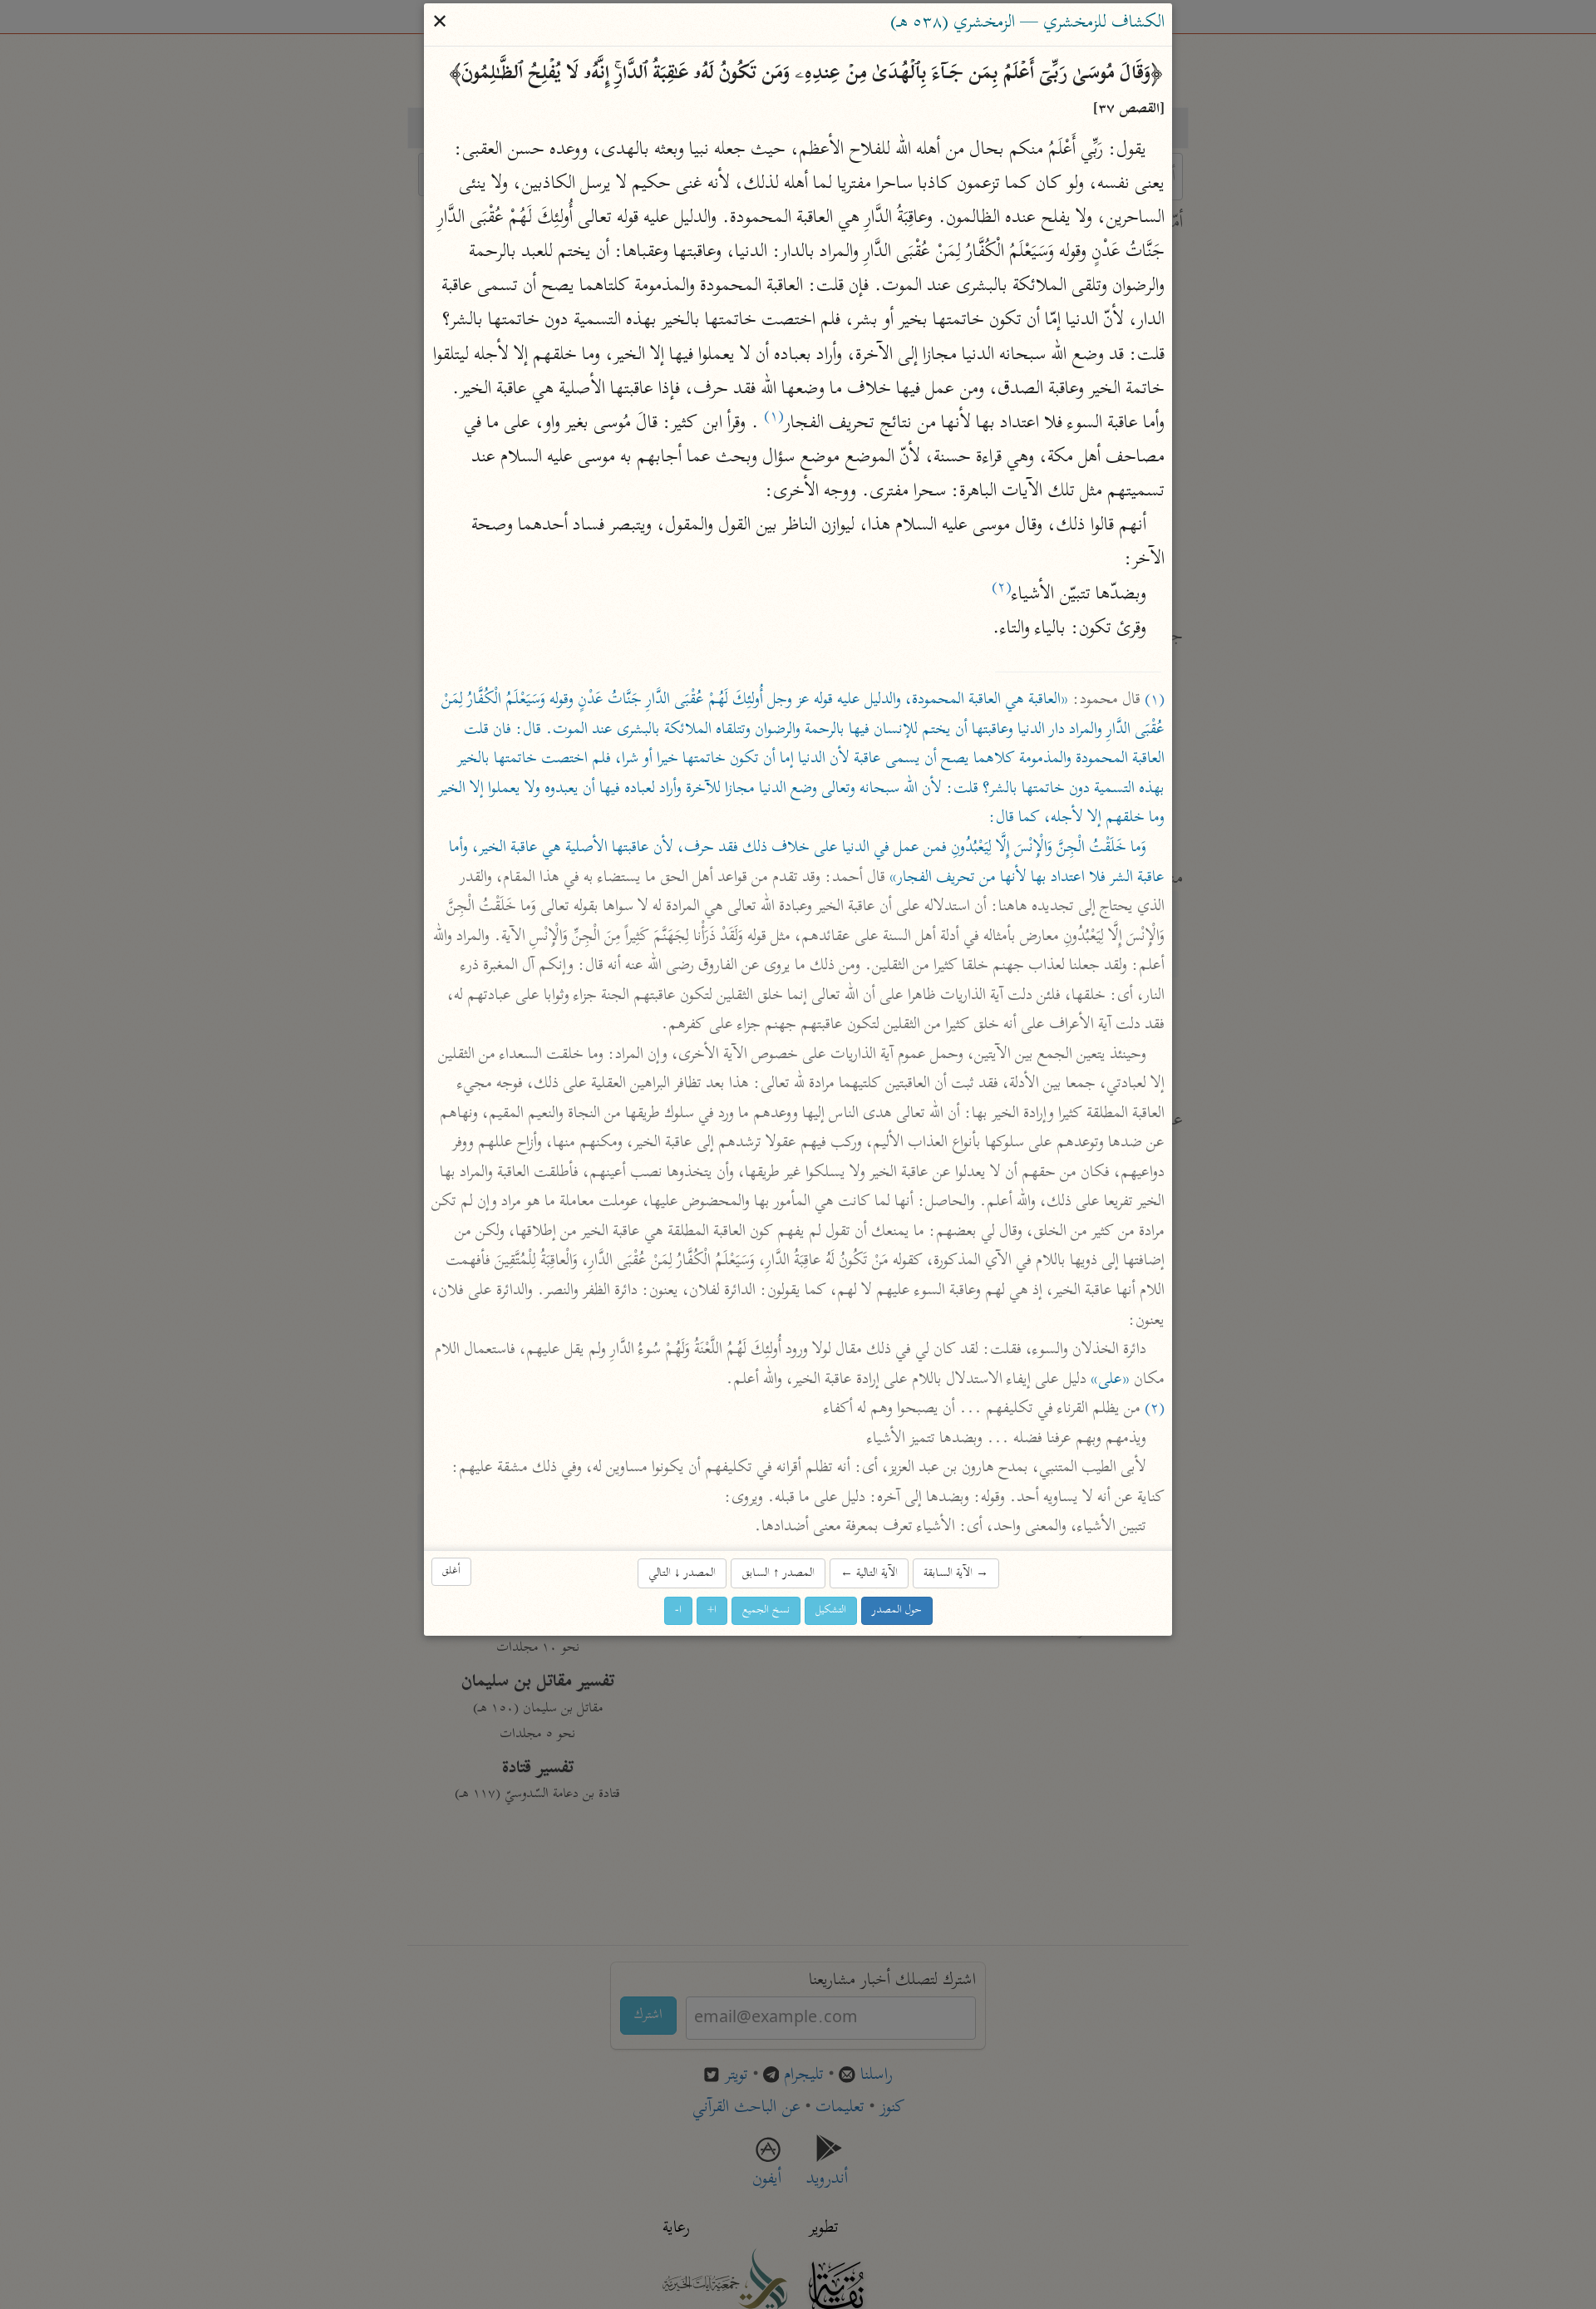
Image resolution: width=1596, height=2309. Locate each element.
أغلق (451, 1572)
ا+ (712, 1610)
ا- (678, 1610)
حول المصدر (897, 1610)
